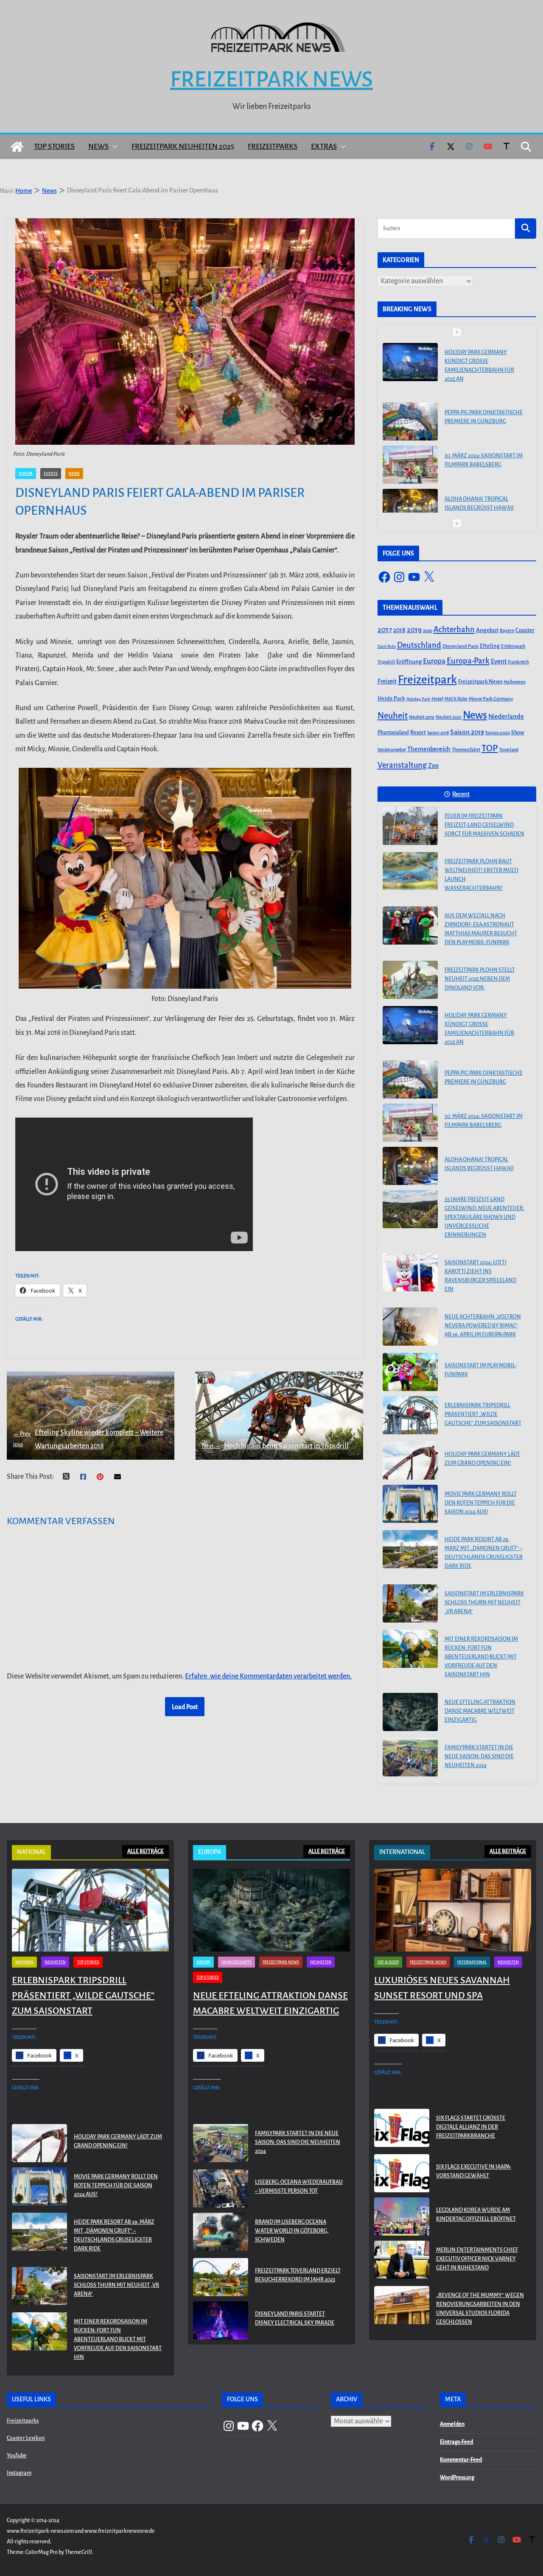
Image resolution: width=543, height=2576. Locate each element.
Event (499, 661)
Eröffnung (409, 662)
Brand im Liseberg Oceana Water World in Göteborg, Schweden (292, 2231)
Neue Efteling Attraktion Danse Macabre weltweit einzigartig (480, 1711)
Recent (461, 794)
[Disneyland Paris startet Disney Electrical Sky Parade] (221, 2320)
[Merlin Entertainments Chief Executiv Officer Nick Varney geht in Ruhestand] (402, 2261)
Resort (418, 733)
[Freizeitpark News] (17, 147)
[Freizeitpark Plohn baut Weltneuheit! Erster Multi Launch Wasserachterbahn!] (410, 871)
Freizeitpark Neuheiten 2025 (183, 146)
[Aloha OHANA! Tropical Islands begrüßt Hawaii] (410, 449)
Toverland (509, 750)
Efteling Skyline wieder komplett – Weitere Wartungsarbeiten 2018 (88, 1439)
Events (51, 474)
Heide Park (391, 698)
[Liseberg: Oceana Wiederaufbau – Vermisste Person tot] (221, 2188)
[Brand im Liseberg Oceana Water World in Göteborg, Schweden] (221, 2233)
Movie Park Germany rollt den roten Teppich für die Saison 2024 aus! (481, 1503)
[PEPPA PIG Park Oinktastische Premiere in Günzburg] (410, 362)
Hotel (437, 699)
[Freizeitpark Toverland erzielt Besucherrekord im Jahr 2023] (221, 2277)
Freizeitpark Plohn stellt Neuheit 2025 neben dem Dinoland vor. (480, 979)
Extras (324, 146)
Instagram (19, 2473)
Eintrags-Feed (456, 2442)
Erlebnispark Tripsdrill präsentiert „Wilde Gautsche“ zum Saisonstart (483, 1414)
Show (518, 733)
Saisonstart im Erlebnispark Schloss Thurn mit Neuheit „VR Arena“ (484, 1603)
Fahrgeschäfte (237, 1962)
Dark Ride (387, 646)
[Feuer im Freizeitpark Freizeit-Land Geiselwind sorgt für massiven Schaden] (410, 826)
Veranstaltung (402, 765)
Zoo (433, 766)
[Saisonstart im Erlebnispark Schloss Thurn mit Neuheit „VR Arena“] (410, 1603)
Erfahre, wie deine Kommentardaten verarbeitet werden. (268, 1676)
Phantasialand (393, 733)
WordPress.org (457, 2478)
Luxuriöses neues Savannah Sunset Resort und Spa (442, 1988)
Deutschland (419, 645)
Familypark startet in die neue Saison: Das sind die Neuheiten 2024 (479, 1756)
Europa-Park (468, 661)
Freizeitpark (427, 680)
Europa (26, 474)
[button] (113, 147)
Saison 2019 (467, 732)
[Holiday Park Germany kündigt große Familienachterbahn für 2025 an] (410, 1025)
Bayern (507, 630)
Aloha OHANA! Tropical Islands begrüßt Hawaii (479, 444)
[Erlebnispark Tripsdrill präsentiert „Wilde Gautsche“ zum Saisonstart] (410, 1415)
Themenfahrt (466, 750)
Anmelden (452, 2424)
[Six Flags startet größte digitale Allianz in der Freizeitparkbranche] (402, 2129)
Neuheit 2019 (422, 717)
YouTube (17, 2456)
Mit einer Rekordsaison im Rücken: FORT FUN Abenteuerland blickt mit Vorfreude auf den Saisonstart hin (481, 1657)
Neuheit (393, 716)
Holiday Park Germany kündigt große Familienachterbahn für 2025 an (479, 1029)
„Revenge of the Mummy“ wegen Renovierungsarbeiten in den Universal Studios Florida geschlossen (480, 2309)
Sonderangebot (392, 750)
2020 (428, 631)
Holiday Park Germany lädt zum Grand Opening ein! (482, 1459)
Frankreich (518, 662)
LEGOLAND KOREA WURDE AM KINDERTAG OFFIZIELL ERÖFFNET (476, 2215)
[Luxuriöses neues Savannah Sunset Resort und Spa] (453, 1910)
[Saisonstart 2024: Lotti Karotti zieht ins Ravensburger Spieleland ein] (410, 1272)
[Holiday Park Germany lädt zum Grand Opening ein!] (410, 1461)
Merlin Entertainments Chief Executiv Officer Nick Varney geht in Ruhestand (477, 2259)
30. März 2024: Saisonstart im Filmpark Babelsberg (484, 401)
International (472, 1962)
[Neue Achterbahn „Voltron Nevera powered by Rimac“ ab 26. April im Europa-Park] (410, 1327)
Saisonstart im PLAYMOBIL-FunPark (481, 1370)
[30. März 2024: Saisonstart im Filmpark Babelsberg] (410, 405)
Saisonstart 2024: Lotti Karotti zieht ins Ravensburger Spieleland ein (480, 1276)
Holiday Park (418, 699)
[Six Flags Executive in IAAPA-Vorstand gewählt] (402, 2173)
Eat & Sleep (388, 1962)
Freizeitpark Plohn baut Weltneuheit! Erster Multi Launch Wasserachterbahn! (481, 875)
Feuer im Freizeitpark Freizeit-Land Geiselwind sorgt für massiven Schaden (484, 825)
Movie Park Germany (491, 699)
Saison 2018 (438, 733)
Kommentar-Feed (461, 2460)
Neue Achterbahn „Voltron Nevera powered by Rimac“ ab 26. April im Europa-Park (483, 1326)
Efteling (490, 646)
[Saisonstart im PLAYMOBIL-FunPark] (410, 1372)
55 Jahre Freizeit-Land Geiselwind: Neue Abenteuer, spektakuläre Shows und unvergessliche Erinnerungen (484, 500)
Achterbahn (454, 630)
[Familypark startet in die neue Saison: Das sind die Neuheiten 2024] (410, 1757)
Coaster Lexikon (26, 2438)
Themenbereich (429, 749)
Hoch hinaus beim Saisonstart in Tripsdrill (275, 1446)
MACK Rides (456, 699)
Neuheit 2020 (449, 717)
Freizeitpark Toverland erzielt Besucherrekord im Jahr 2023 (298, 2275)
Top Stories (54, 146)
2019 (414, 630)
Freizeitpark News (271, 79)
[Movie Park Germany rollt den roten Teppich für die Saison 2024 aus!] (410, 1504)
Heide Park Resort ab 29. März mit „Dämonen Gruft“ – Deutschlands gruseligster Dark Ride (484, 1553)
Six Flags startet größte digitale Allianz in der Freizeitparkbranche (471, 2127)
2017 (385, 630)
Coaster (525, 630)
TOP (490, 748)
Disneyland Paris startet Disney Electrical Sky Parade (295, 2318)
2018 (399, 630)
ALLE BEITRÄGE (146, 1851)
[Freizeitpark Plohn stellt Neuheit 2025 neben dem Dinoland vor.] (410, 980)
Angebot (487, 630)
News (98, 146)
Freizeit (387, 682)
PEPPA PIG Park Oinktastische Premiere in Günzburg (484, 358)
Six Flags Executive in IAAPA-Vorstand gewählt (474, 2171)
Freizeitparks (273, 146)
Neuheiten (55, 1962)
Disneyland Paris (460, 646)
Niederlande (506, 716)
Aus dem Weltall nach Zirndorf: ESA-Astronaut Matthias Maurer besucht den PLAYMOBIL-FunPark (481, 929)
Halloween (515, 682)
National (24, 1962)
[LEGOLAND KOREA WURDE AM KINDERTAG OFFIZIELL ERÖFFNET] (402, 2216)
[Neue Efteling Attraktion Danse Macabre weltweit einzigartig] (410, 1712)
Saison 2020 (498, 733)
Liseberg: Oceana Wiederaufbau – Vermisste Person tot (299, 2187)
